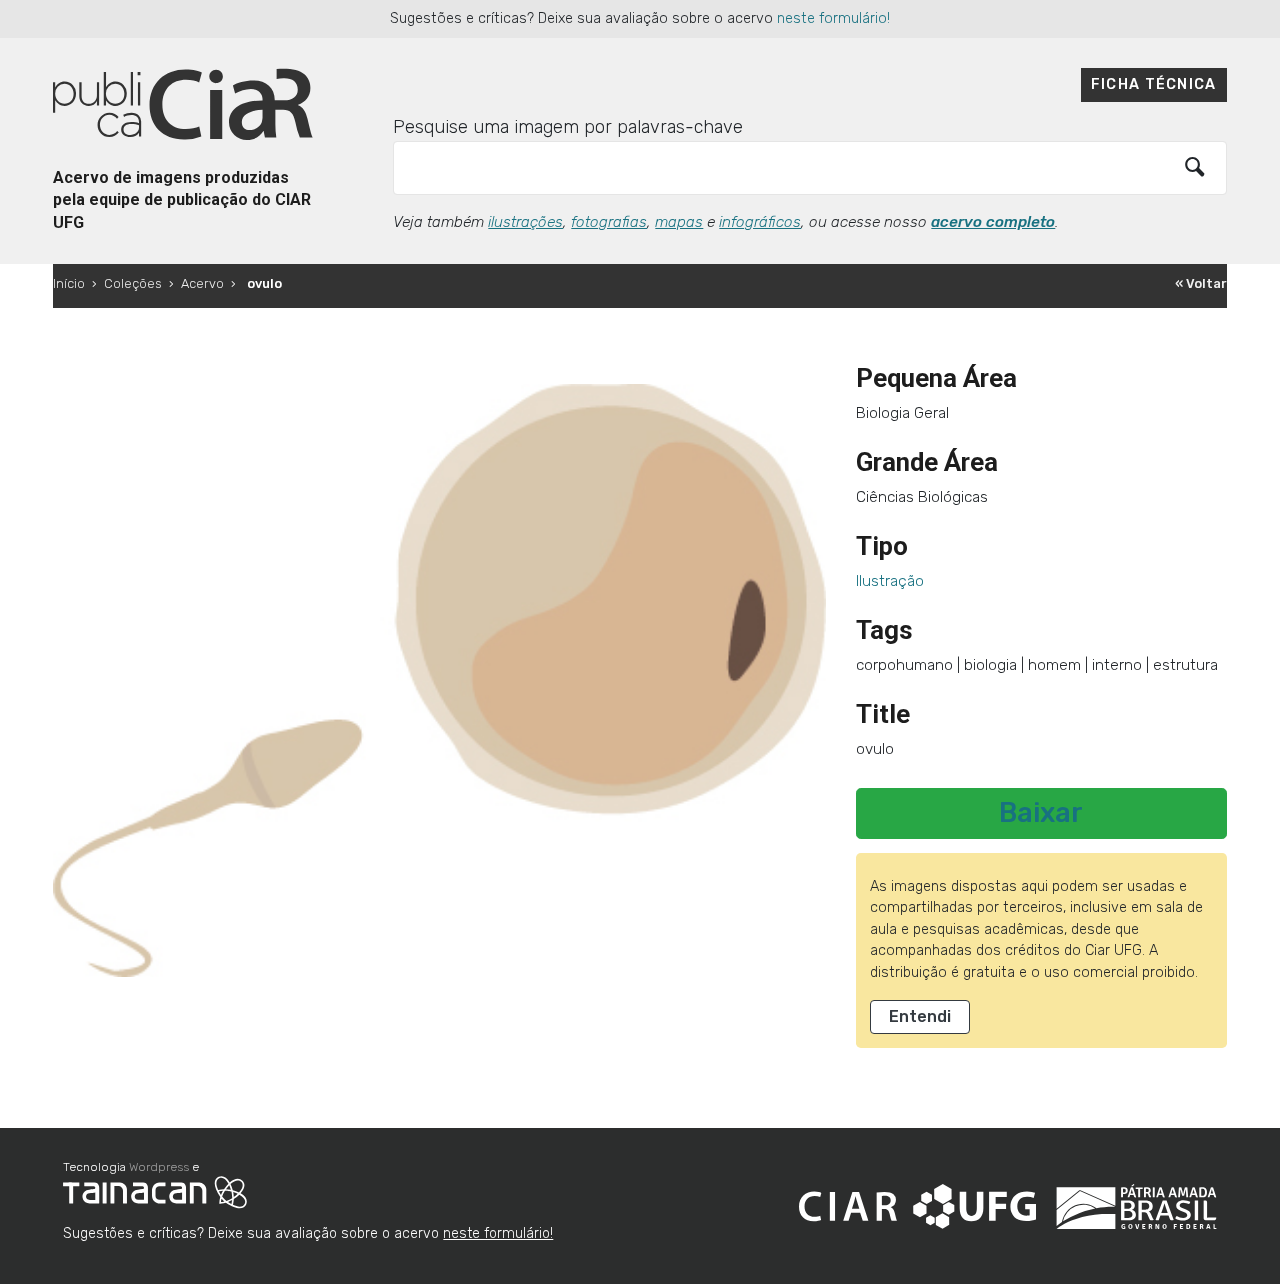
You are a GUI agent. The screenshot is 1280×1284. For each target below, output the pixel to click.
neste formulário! (833, 18)
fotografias (609, 222)
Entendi (920, 1016)
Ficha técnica (1154, 84)
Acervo (202, 283)
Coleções (133, 283)
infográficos (760, 222)
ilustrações (525, 222)
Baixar (1041, 813)
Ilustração (890, 581)
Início (69, 283)
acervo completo (993, 222)
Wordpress (159, 1167)
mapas (679, 222)
